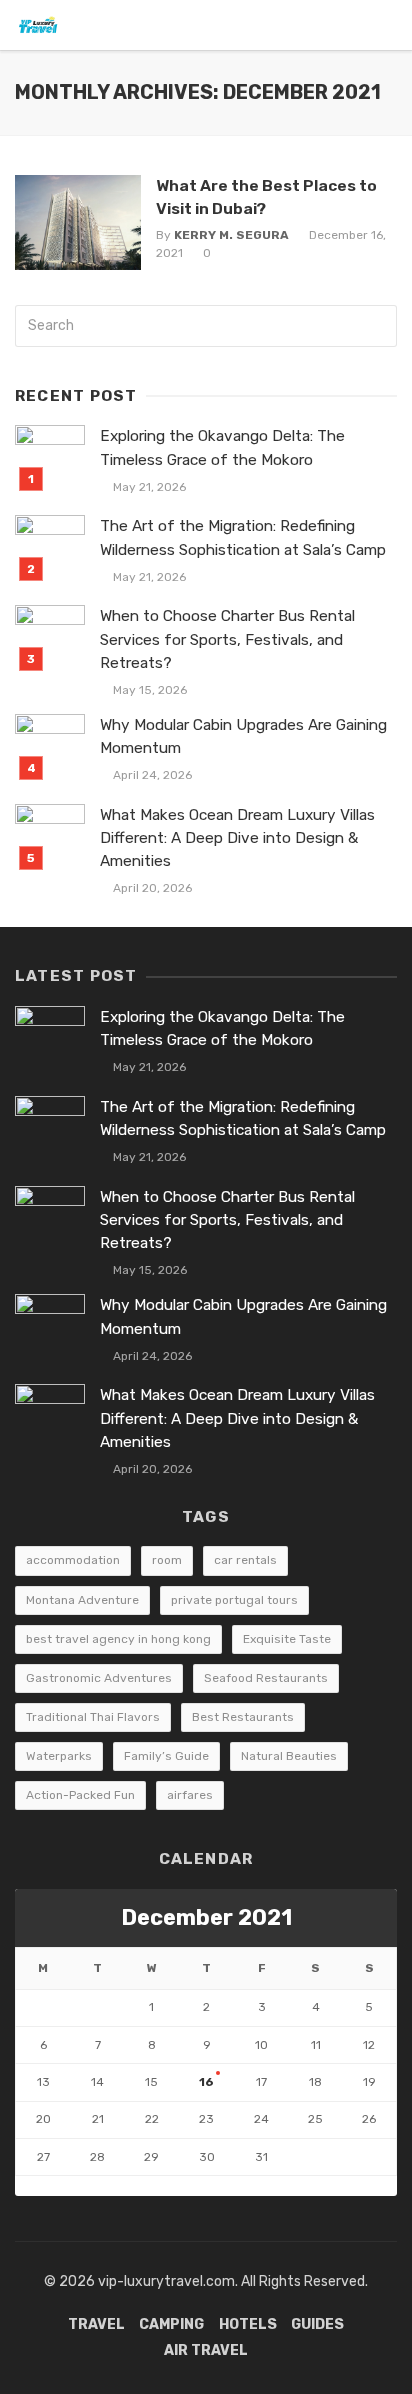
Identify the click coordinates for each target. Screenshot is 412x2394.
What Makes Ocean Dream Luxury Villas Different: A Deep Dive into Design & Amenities (237, 838)
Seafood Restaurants (266, 1678)
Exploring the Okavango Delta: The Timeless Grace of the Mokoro (222, 447)
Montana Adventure (82, 1600)
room (167, 1560)
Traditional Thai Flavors (93, 1717)
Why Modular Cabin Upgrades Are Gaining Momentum (243, 736)
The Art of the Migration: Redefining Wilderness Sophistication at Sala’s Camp (243, 537)
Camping (171, 2324)
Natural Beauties (289, 1756)
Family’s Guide (166, 1756)
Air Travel (206, 2350)
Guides (317, 2324)
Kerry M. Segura (231, 235)
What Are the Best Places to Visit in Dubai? (266, 196)
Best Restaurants (243, 1717)
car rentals (245, 1560)
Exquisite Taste (287, 1639)
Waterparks (59, 1756)
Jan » (78, 2185)
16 (206, 2082)
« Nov (33, 2185)
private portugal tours (234, 1600)
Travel (96, 2324)
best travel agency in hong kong (118, 1639)
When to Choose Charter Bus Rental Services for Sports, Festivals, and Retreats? (227, 639)
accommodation (73, 1560)
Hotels (248, 2324)
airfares (190, 1795)
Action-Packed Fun (80, 1795)
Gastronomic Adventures (99, 1678)
